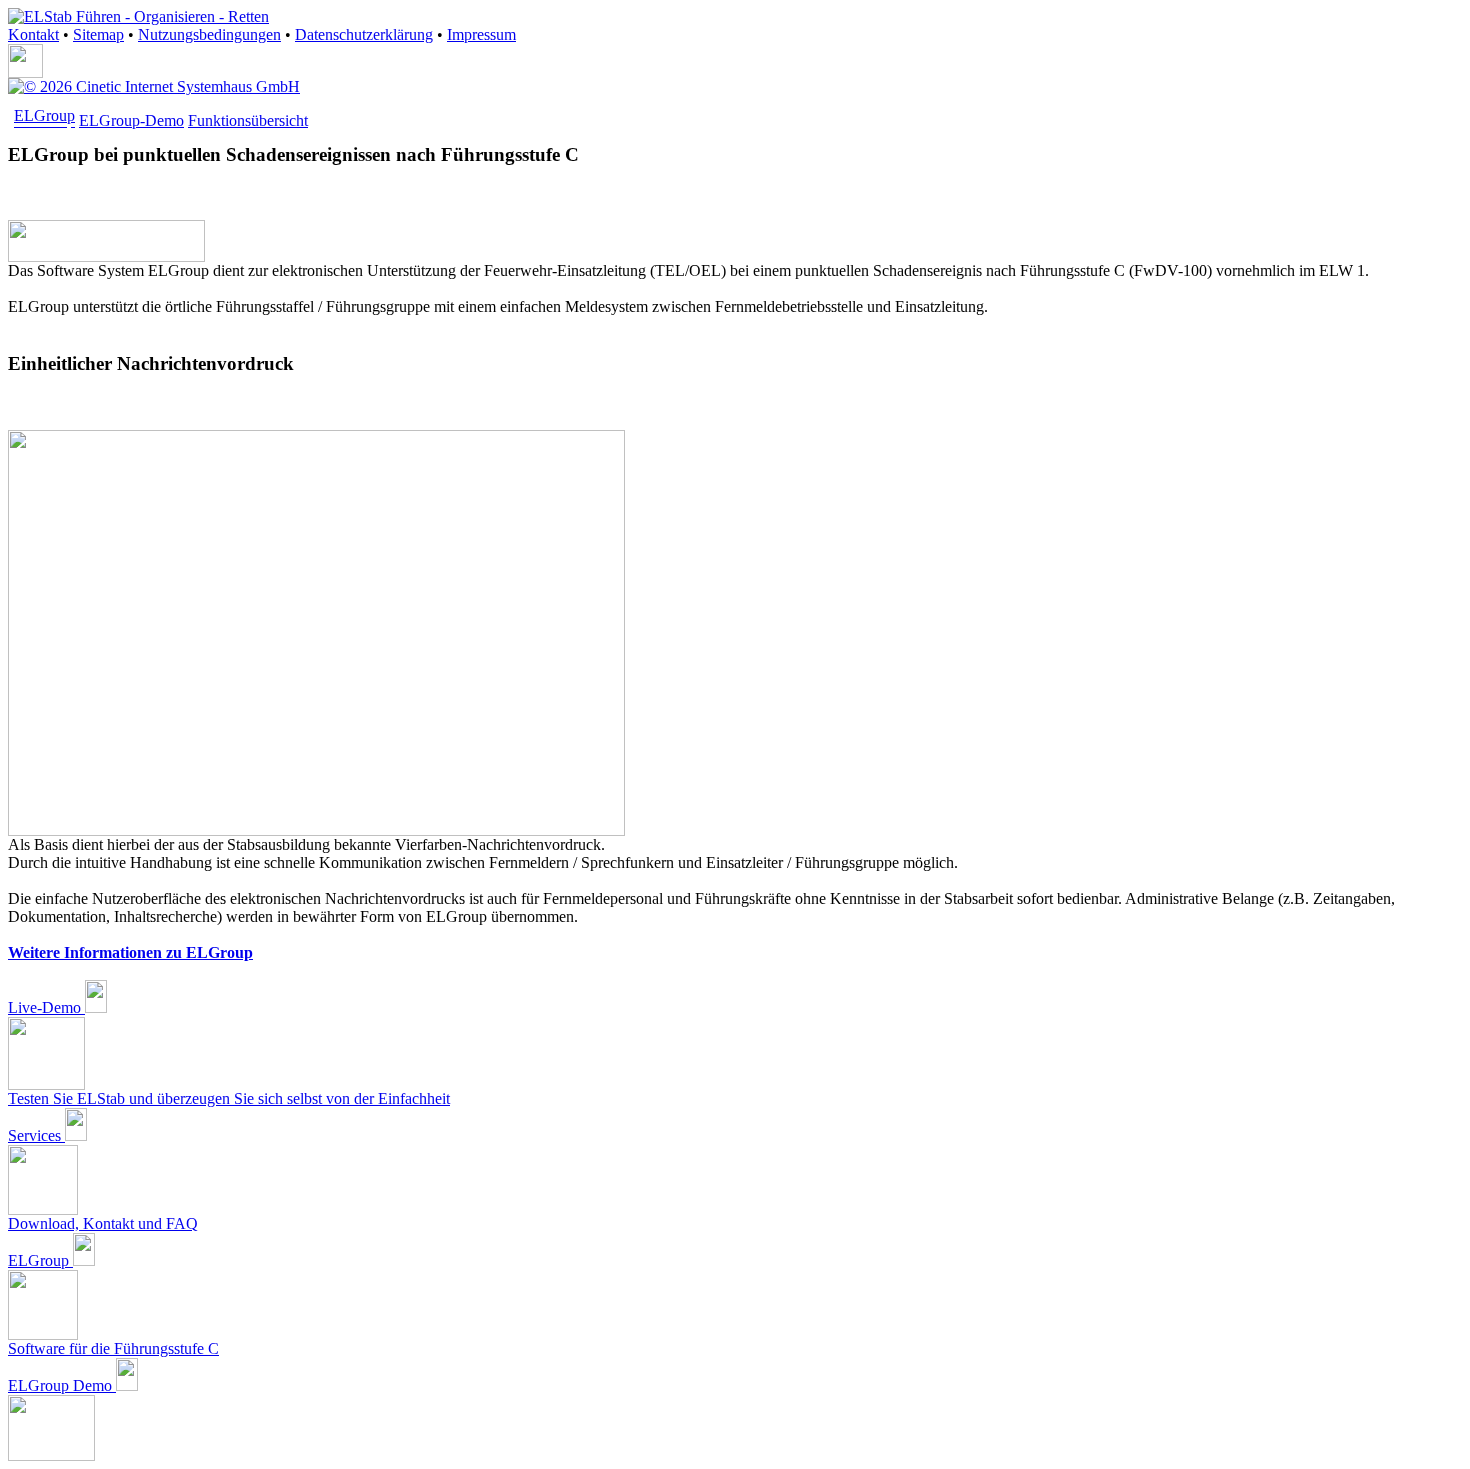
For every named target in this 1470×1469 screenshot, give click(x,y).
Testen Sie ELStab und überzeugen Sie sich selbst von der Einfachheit (229, 1098)
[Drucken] (25, 72)
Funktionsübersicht (248, 120)
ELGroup (44, 115)
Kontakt (33, 34)
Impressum (481, 34)
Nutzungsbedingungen (209, 34)
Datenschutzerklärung (364, 34)
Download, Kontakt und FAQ (103, 1223)
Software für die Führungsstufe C (113, 1348)
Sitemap (98, 34)
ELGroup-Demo (131, 120)
